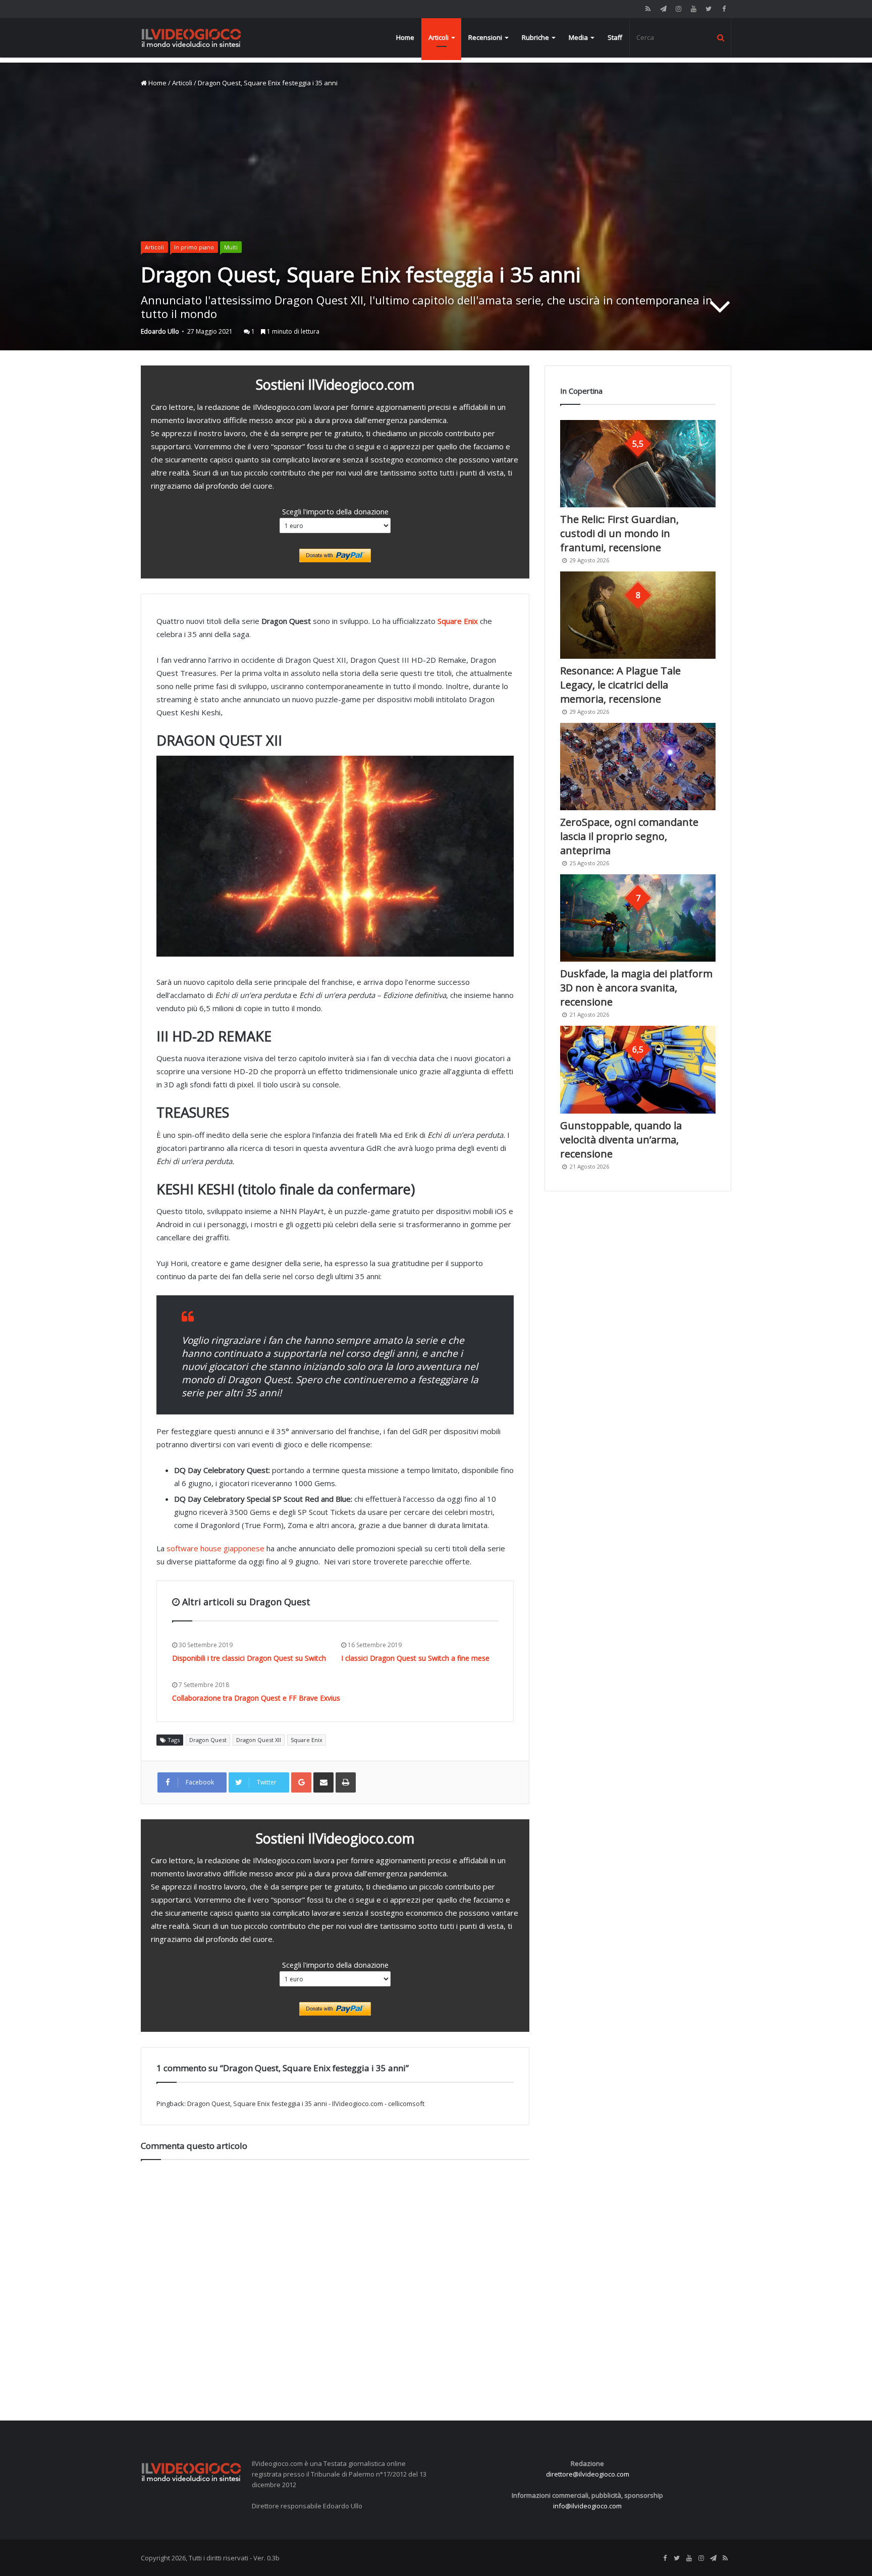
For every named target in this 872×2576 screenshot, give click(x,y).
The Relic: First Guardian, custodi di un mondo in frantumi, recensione (619, 533)
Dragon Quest (208, 1740)
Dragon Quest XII (259, 1740)
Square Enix (458, 621)
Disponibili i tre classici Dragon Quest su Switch (249, 1658)
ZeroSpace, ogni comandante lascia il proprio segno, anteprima (629, 836)
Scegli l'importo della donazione (335, 511)
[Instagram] (678, 9)
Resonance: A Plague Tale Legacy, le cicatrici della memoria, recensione (620, 685)
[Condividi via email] (323, 1782)
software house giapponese (215, 1548)
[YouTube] (693, 9)
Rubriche (535, 37)
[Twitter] (708, 9)
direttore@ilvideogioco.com (588, 2474)
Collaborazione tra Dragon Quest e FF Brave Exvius (256, 1698)
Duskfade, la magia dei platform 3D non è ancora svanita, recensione (636, 988)
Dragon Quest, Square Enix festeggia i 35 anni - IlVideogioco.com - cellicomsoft (306, 2104)
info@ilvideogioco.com (587, 2506)
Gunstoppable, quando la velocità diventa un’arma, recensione (621, 1140)
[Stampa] (346, 1782)
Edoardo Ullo (160, 331)
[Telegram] (663, 9)
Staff (615, 37)
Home (405, 37)
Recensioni (485, 37)
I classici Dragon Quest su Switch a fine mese (415, 1658)
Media (578, 37)
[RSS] (648, 9)
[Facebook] (724, 9)
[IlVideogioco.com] (191, 38)
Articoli (439, 37)
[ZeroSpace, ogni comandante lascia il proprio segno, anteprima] (638, 767)
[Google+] (301, 1782)
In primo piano (194, 247)
